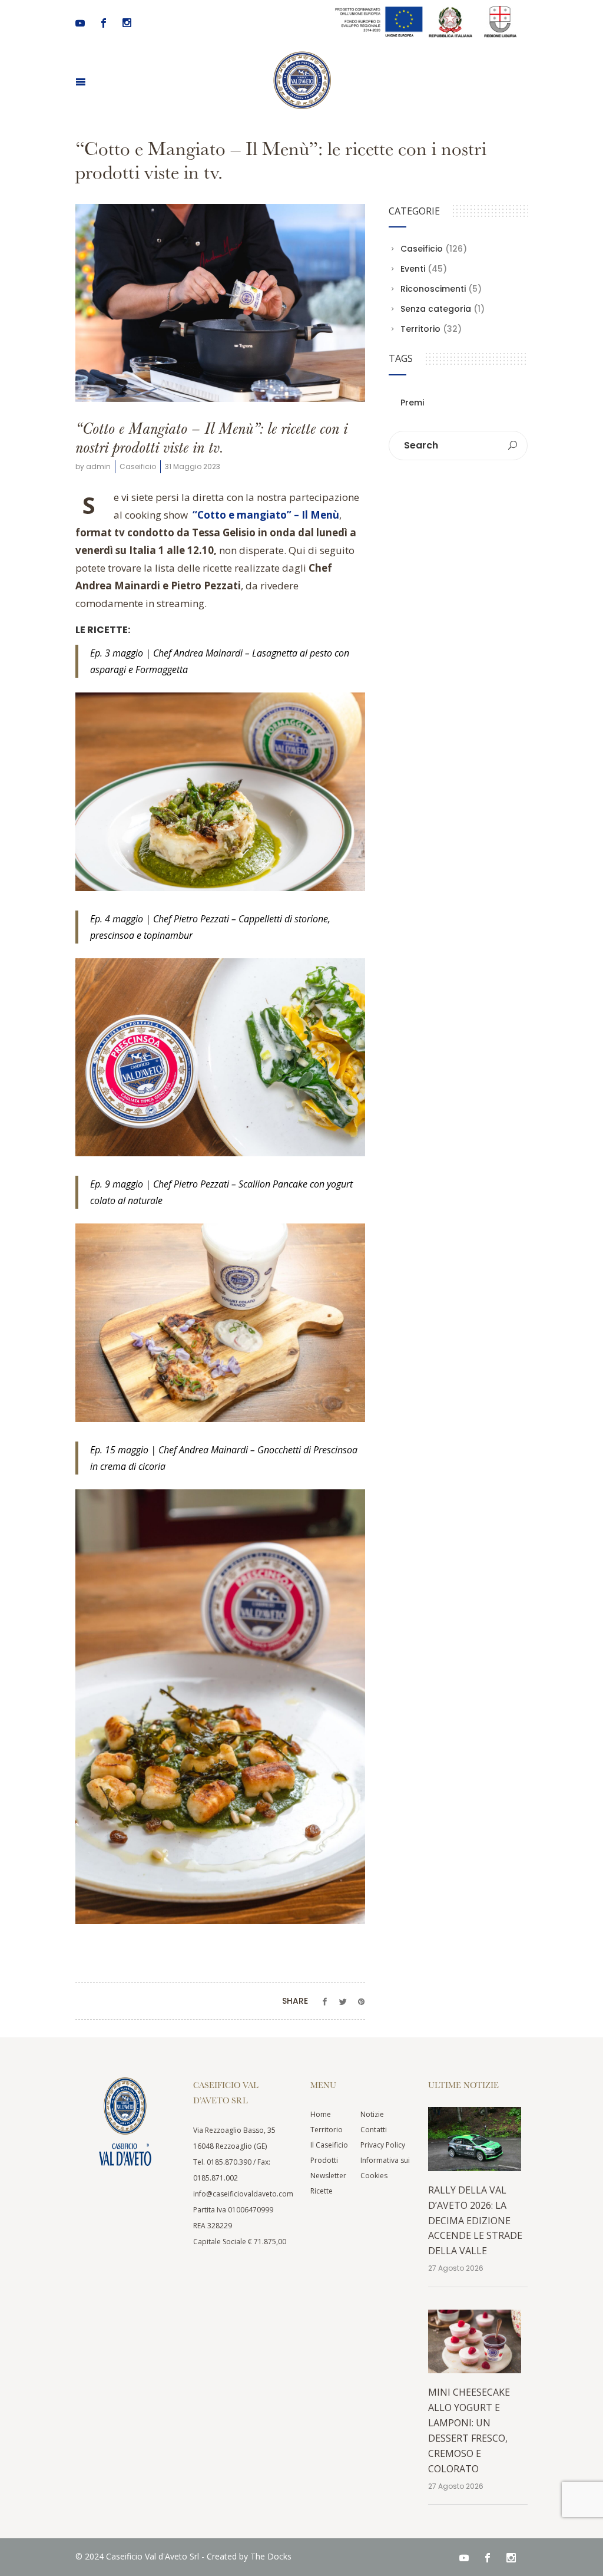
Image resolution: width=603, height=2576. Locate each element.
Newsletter (328, 2176)
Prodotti (324, 2160)
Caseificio (138, 466)
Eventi (413, 269)
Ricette (322, 2191)
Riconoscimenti (433, 289)
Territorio (420, 329)
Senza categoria (436, 309)
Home (321, 2114)
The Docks (271, 2556)
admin (98, 466)
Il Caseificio (329, 2145)
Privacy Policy (383, 2145)
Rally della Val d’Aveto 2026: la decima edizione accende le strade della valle (475, 2221)
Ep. (96, 1184)
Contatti (374, 2130)
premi (412, 403)
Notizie (372, 2114)
